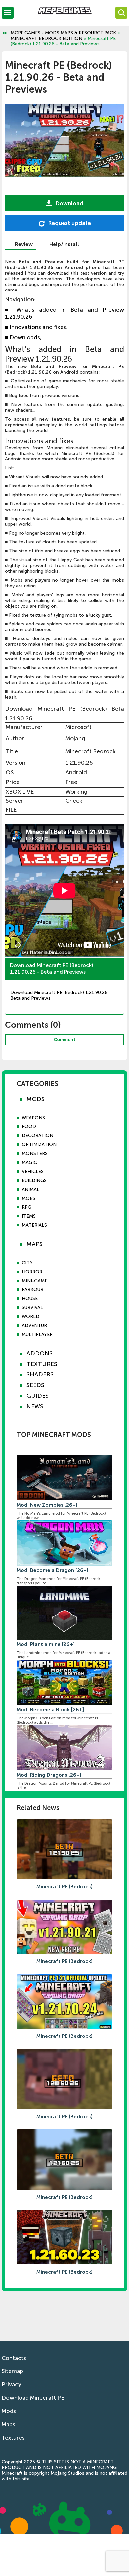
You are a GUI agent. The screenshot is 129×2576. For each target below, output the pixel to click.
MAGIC (29, 1163)
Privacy (11, 2384)
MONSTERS (35, 1154)
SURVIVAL (32, 1308)
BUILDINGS (34, 1180)
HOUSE (30, 1299)
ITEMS (29, 1216)
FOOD (29, 1127)
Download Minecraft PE (33, 2398)
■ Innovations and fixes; (36, 327)
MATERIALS (34, 1225)
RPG (27, 1207)
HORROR (32, 1272)
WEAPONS (33, 1118)
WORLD (31, 1317)
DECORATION (38, 1136)
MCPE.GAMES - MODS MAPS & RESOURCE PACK (63, 33)
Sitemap (12, 2371)
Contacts (14, 2358)
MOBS (29, 1198)
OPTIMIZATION (39, 1145)
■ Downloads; (23, 337)
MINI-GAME (35, 1281)
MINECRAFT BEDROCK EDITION (46, 38)
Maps (8, 2424)
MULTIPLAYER (37, 1334)
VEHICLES (33, 1171)
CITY (27, 1263)
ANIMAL (31, 1189)
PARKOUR (33, 1290)
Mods (9, 2411)
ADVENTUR (34, 1326)
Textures (13, 2438)
